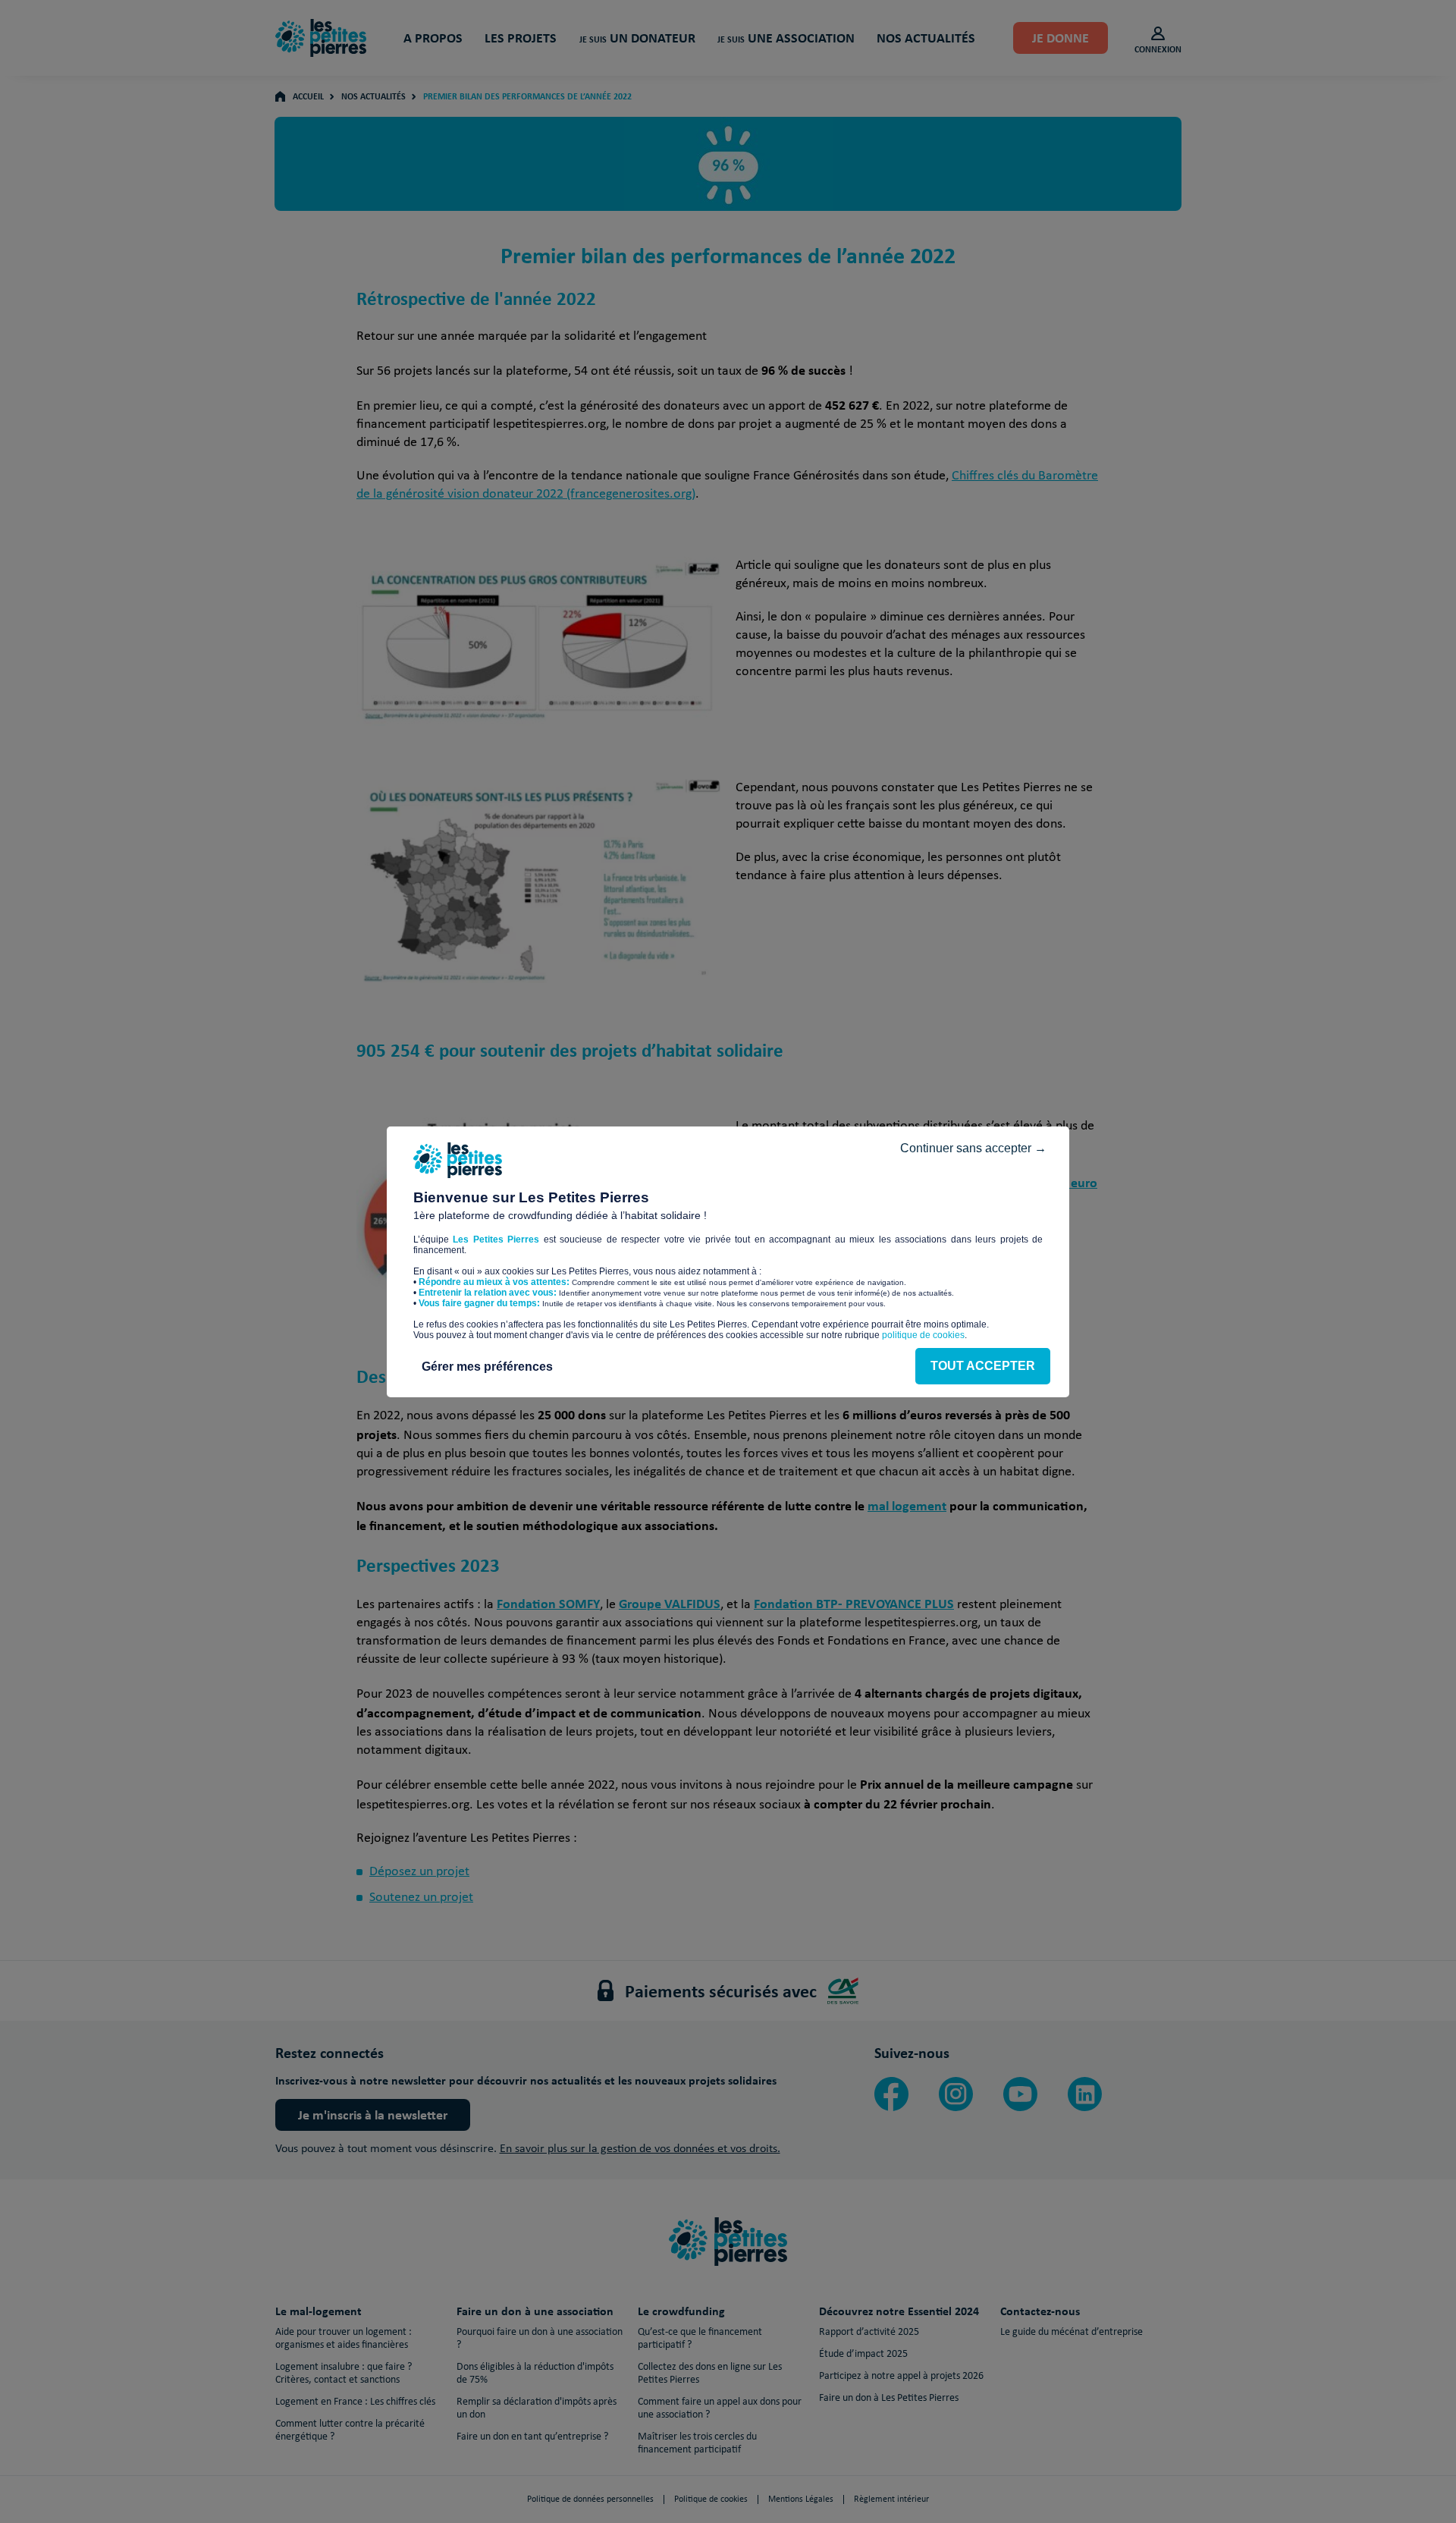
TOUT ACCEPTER (983, 1366)
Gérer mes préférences (487, 1367)
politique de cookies (923, 1335)
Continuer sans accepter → (973, 1148)
